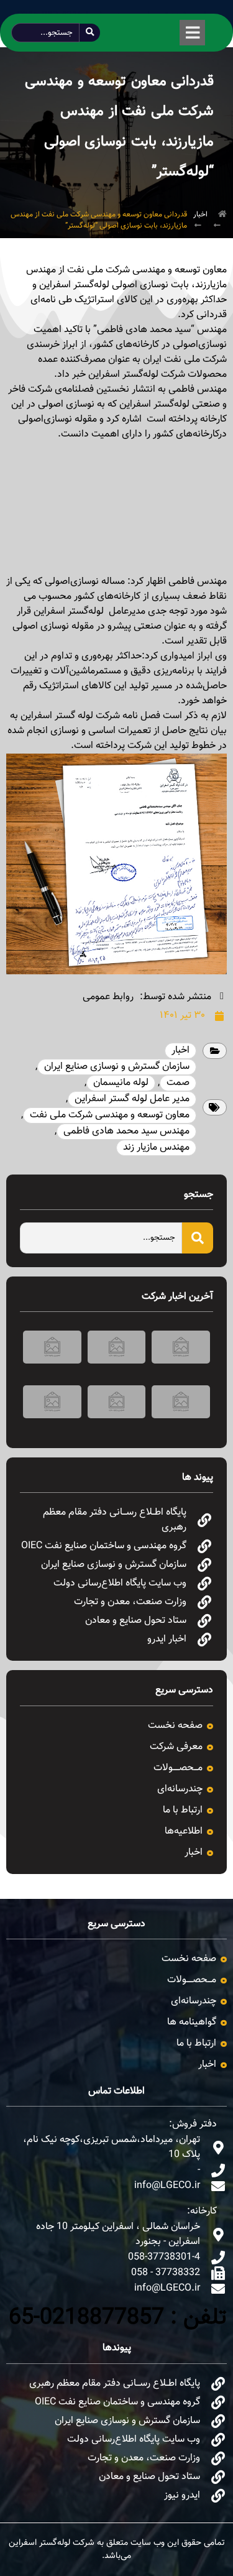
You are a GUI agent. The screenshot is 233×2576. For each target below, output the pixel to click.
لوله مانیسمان (121, 1083)
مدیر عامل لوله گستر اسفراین (132, 1099)
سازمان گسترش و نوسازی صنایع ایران (117, 1067)
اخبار (200, 215)
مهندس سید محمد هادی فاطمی (126, 1131)
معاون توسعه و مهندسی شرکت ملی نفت (110, 1115)
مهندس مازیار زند (156, 1147)
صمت (178, 1083)
